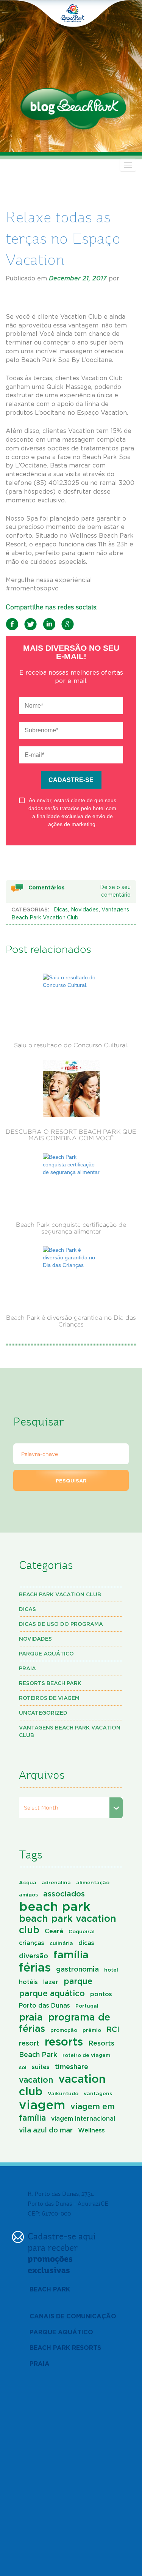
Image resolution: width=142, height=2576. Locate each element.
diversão (34, 1956)
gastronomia (77, 1969)
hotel (111, 1970)
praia (31, 2017)
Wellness (91, 2130)
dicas (86, 1943)
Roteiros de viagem (49, 1698)
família (71, 1954)
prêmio (92, 2030)
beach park (55, 1906)
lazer (51, 1982)
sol (23, 2067)
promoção (64, 2030)
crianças (32, 1943)
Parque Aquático (46, 1653)
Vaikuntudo (63, 2093)
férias (35, 1967)
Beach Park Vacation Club (60, 1594)
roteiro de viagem (86, 2055)
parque (78, 1981)
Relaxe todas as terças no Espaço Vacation (63, 238)
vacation (36, 2080)
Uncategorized (43, 1713)
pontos (101, 1994)
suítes (41, 2067)
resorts (64, 2041)
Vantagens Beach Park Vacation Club (70, 1731)
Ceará (54, 1931)
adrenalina (56, 1882)
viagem (42, 2105)
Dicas (61, 910)
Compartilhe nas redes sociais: (51, 607)
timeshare (72, 2066)
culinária (61, 1943)
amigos (28, 1895)
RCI (113, 2029)
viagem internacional (83, 2118)
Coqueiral (82, 1931)
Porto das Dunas (44, 2005)
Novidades (85, 910)
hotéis (28, 1982)
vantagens (98, 2093)
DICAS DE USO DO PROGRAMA (61, 1624)
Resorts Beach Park (50, 1683)
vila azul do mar (46, 2130)
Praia (27, 1668)
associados (64, 1894)
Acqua (28, 1882)
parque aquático (52, 1993)
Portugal (87, 2006)
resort (29, 2043)
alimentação (93, 1882)
